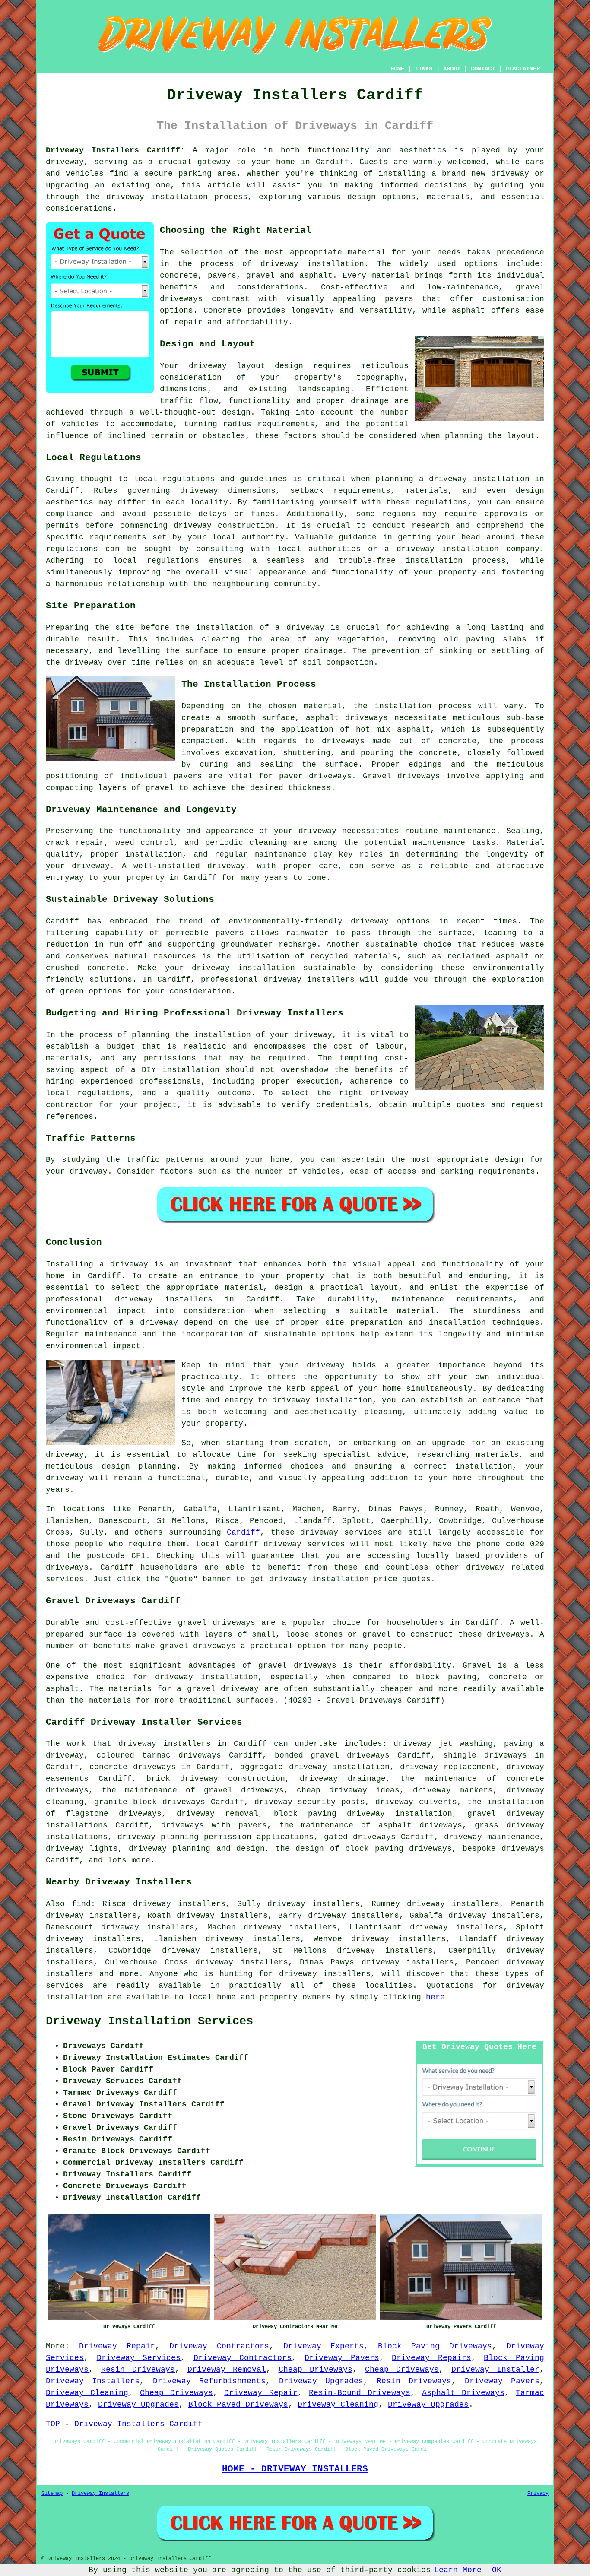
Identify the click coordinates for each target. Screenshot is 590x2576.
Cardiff (243, 1532)
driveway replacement (448, 1767)
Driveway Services (139, 2358)
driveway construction (224, 526)
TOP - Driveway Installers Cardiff (124, 2424)
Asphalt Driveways (463, 2393)
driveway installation (312, 264)
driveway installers (165, 1744)
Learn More (458, 2570)
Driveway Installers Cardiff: (115, 150)
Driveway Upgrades (321, 2381)
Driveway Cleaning (87, 2393)
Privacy (538, 2494)
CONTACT (483, 69)
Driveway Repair (117, 2346)
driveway (65, 162)
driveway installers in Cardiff (197, 1299)
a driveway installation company (462, 549)
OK (497, 2570)
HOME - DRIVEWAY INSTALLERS (295, 2469)
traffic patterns (165, 1160)
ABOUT (452, 69)
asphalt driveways (347, 718)
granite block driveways (150, 1802)
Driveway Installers (93, 2381)
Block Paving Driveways (435, 2346)
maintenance (470, 831)
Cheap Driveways (316, 2370)
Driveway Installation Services (149, 2021)
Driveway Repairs (431, 2358)
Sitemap (52, 2494)
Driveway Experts (324, 2346)
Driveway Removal (227, 2370)
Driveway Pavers (342, 2358)
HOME (397, 69)
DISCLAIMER (523, 69)
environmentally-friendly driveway (309, 921)
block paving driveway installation (363, 1814)
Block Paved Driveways (238, 2405)
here (435, 1997)
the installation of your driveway (254, 1035)
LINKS (424, 69)
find (81, 1904)
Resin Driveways (138, 2370)
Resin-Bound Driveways (360, 2393)
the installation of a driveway (250, 628)
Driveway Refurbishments (209, 2381)
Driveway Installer (496, 2370)
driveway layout (227, 366)
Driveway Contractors (219, 2346)
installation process (423, 706)
